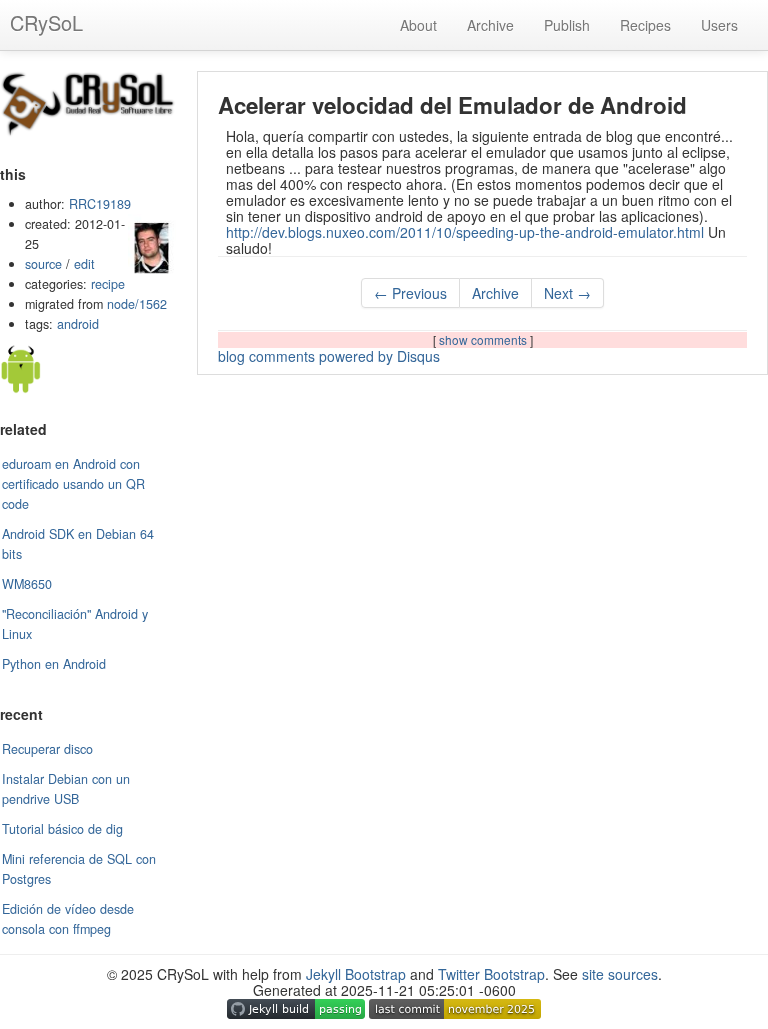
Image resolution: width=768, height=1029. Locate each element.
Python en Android (54, 664)
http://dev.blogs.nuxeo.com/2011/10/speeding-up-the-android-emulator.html (465, 232)
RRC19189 (100, 204)
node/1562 (137, 304)
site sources (620, 974)
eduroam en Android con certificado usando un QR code (73, 484)
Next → (567, 293)
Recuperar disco (47, 749)
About (418, 25)
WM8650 (27, 584)
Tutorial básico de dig (62, 829)
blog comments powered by (329, 356)
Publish (567, 25)
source (43, 264)
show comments (484, 339)
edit (84, 264)
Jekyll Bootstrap (356, 974)
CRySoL (46, 22)
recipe (108, 284)
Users (719, 25)
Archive (490, 25)
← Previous (410, 293)
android (78, 324)
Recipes (645, 25)
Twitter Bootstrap (491, 974)
